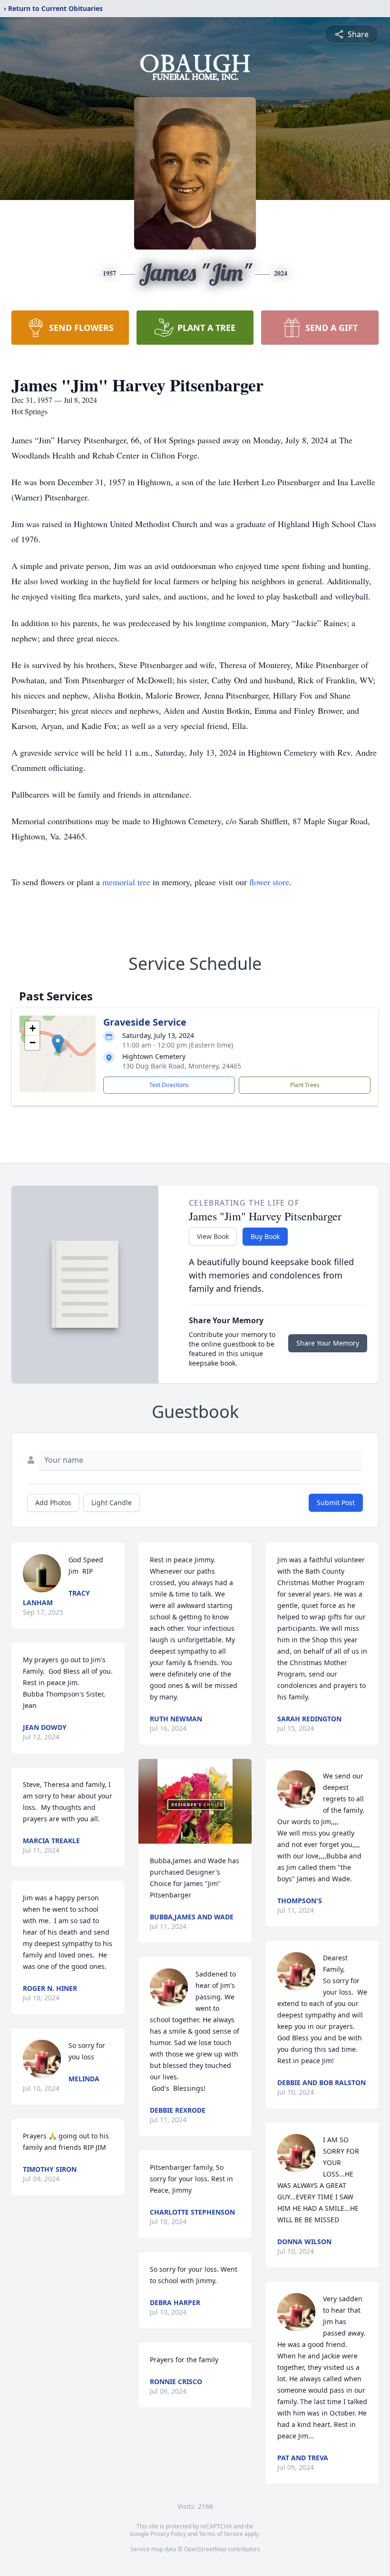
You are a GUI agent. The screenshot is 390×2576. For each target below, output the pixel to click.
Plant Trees (305, 1085)
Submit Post (336, 1503)
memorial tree (126, 882)
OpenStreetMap (205, 2549)
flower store (269, 882)
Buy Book (265, 1236)
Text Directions (169, 1085)
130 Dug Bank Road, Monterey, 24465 (182, 1066)
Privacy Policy (168, 2534)
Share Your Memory (328, 1343)
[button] (58, 1044)
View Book (213, 1236)
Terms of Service (221, 2534)
